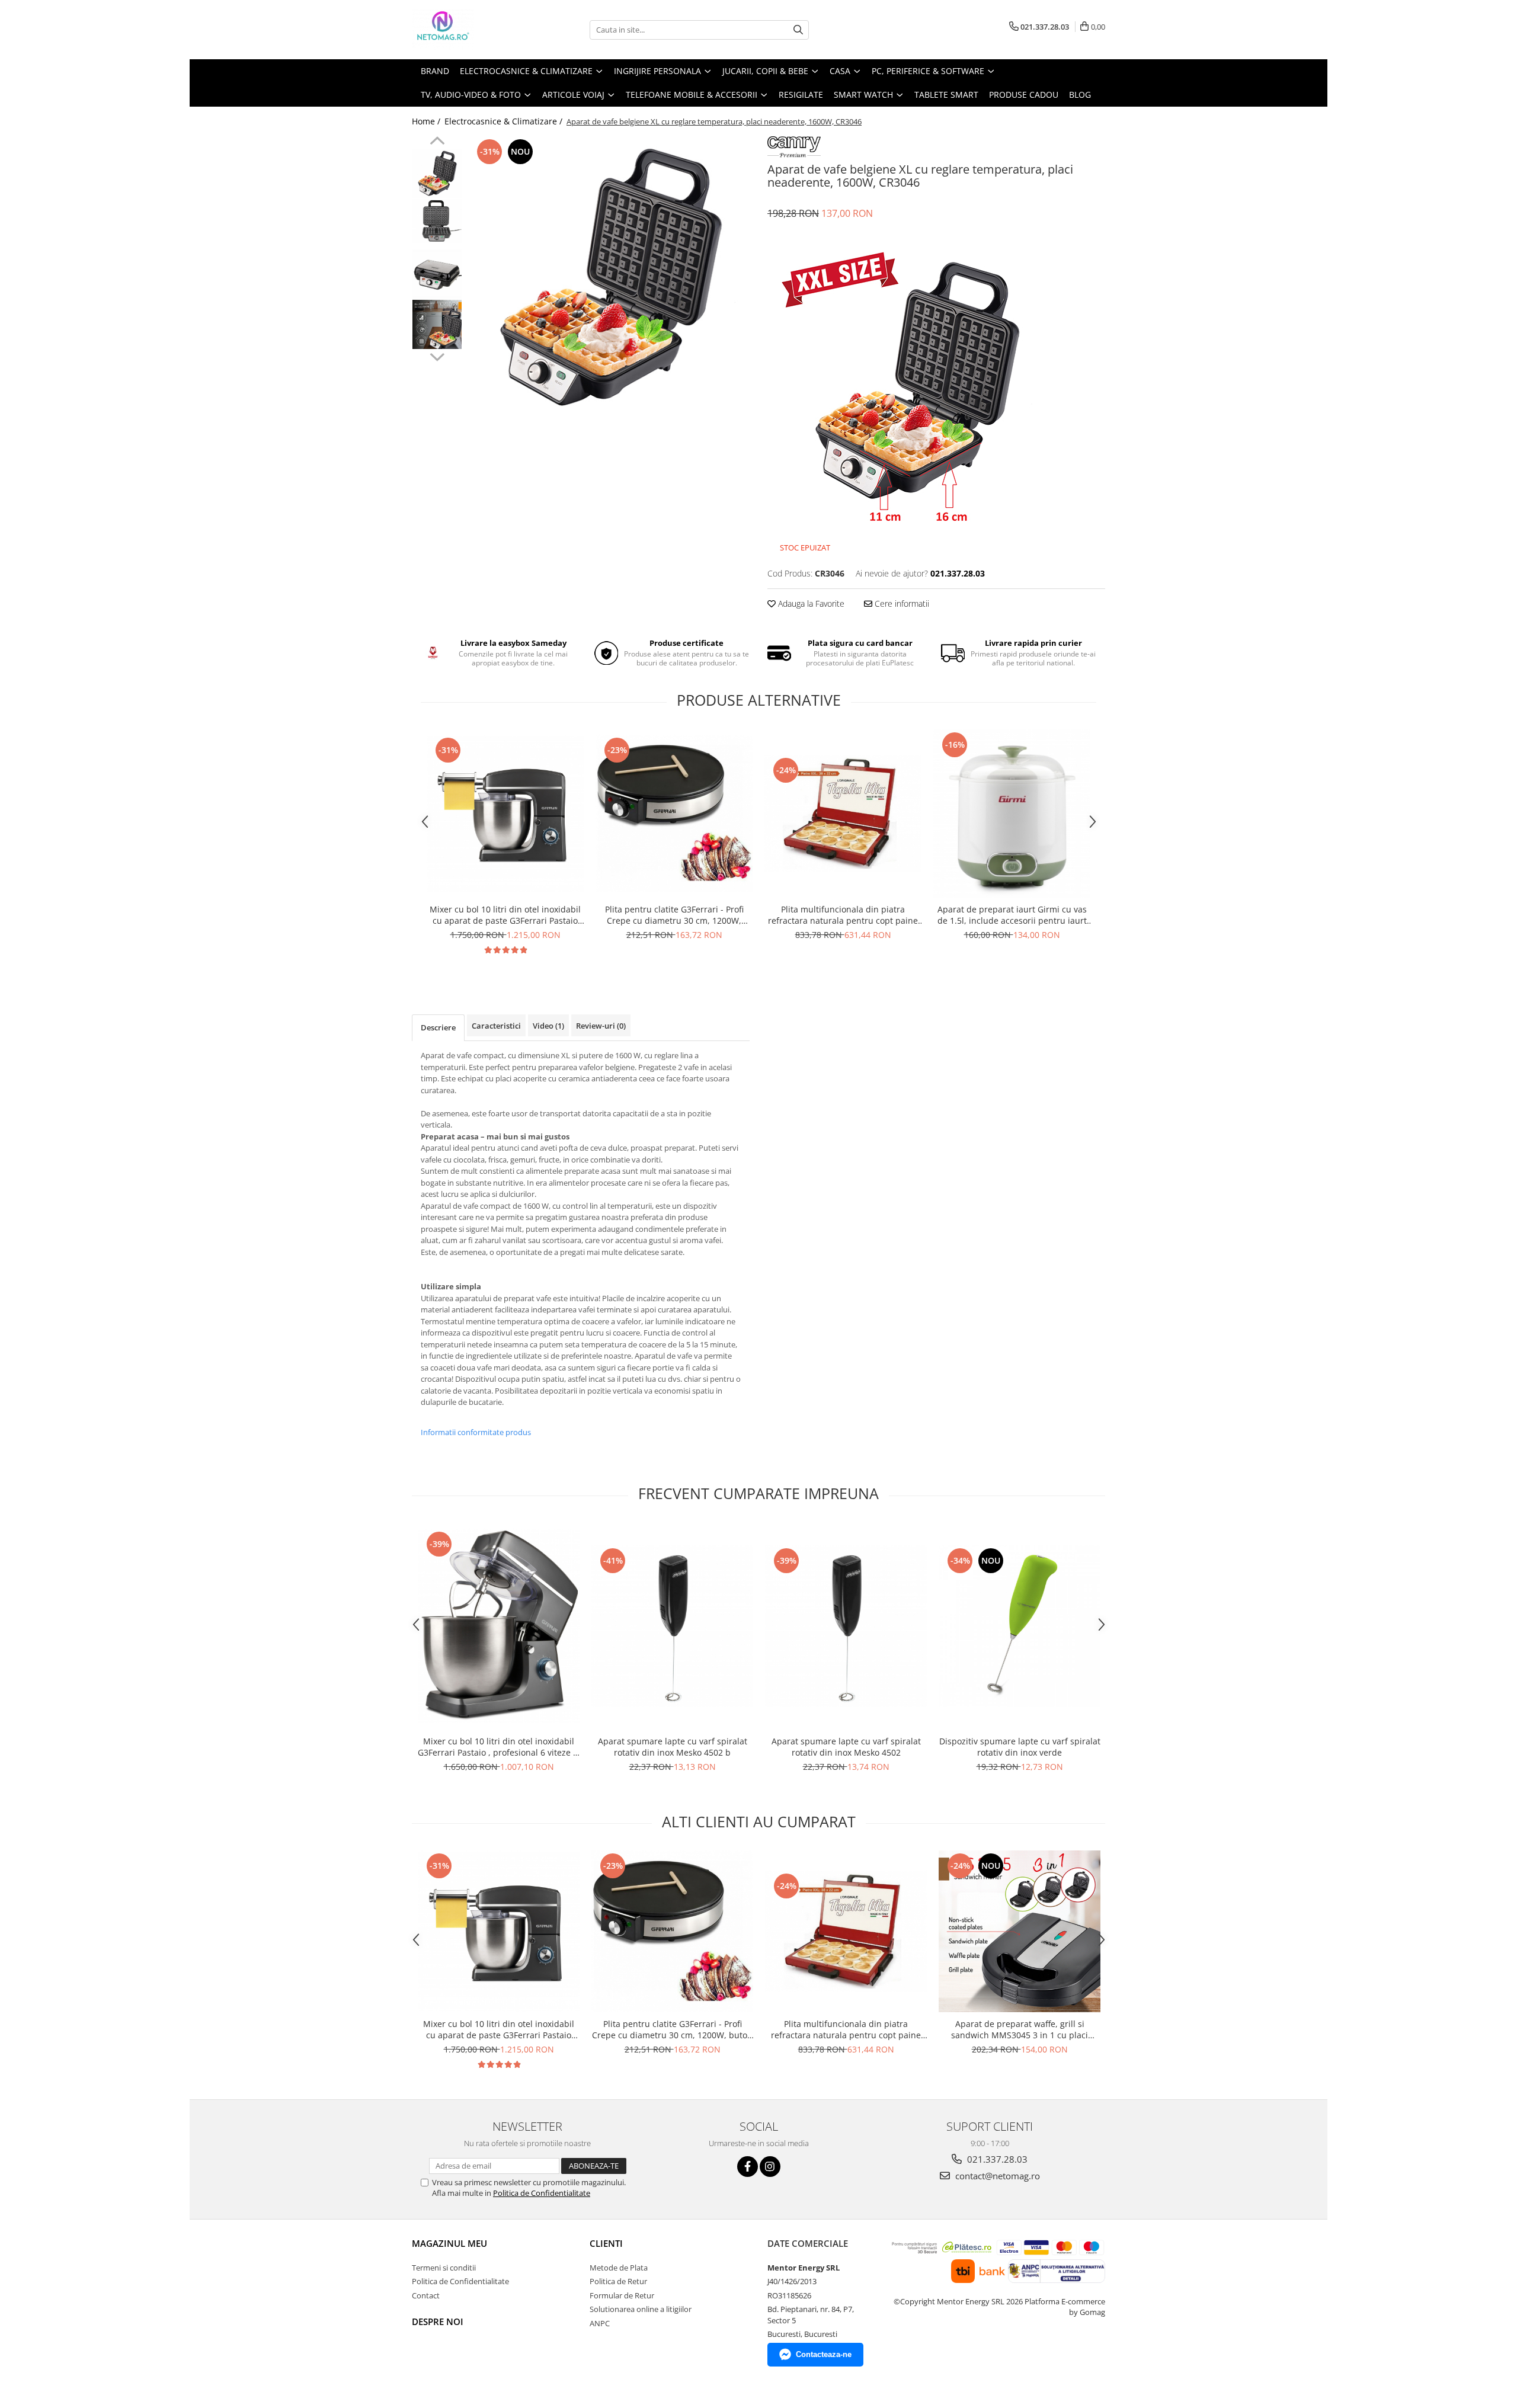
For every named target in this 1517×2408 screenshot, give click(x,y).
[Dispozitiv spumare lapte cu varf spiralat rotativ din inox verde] (1020, 1626)
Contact (426, 2295)
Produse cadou (1024, 95)
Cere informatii (901, 603)
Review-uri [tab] (601, 1026)
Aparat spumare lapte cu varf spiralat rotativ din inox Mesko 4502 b (673, 1747)
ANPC (600, 2323)
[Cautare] (798, 30)
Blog (1080, 95)
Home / (427, 121)
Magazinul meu (449, 2243)
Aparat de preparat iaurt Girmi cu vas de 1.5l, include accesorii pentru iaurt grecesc (1012, 915)
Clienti (606, 2243)
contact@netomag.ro (996, 2176)
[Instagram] (770, 2167)
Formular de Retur (622, 2295)
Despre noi (438, 2321)
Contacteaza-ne (824, 2354)
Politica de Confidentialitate (542, 2193)
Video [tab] (548, 1026)
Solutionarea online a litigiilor (641, 2309)
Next (437, 356)
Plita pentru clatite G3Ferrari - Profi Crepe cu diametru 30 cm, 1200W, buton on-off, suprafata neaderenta (674, 915)
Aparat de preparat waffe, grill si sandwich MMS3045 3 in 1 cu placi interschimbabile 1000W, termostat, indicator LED (1020, 2029)
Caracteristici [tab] (496, 1026)
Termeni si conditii (444, 2268)
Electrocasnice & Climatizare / (505, 121)
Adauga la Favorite (810, 603)
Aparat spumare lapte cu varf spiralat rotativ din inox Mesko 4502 (846, 1747)
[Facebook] (748, 2167)
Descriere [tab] (438, 1027)
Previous (437, 142)
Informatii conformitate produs (476, 1432)
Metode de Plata (619, 2268)
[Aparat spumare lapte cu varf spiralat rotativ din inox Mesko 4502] (846, 1626)
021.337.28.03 (996, 2159)
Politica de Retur (618, 2281)
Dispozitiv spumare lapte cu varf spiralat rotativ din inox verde (1020, 1747)
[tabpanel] (609, 277)
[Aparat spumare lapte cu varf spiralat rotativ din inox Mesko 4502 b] (672, 1626)
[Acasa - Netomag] (471, 30)
